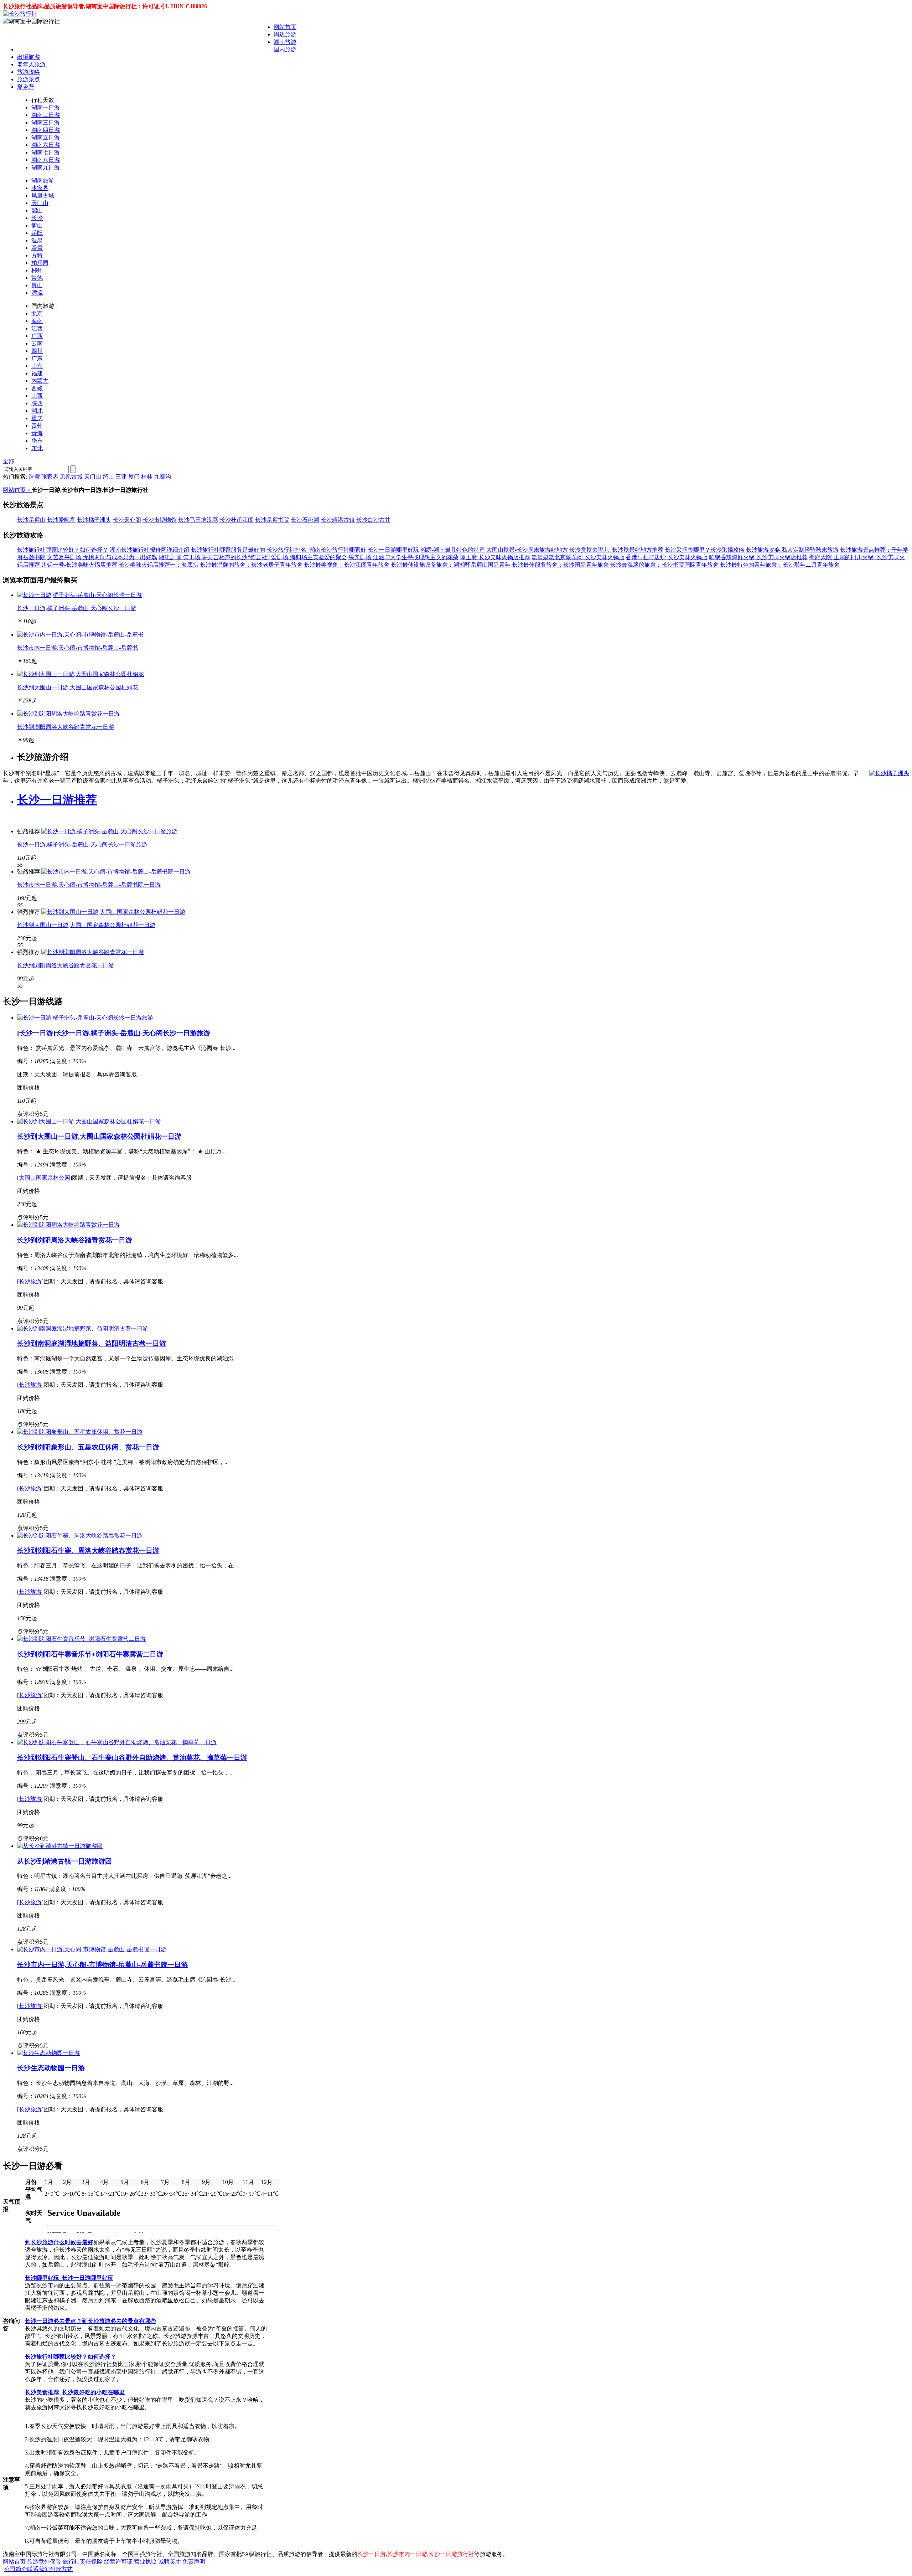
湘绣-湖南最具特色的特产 (453, 550)
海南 (37, 321)
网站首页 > (17, 490)
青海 (37, 433)
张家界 (40, 188)
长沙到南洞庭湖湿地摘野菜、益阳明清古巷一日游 (92, 1343)
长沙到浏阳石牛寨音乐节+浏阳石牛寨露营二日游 (90, 1654)
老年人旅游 (31, 64)
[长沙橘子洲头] (889, 774)
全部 (9, 461)
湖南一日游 (46, 107)
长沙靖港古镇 (338, 520)
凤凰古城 (43, 195)
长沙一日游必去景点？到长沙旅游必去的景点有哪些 (90, 2321)
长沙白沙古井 (373, 520)
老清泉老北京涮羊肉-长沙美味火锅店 (578, 557)
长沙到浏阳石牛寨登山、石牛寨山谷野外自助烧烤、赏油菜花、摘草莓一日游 (132, 1758)
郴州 (37, 270)
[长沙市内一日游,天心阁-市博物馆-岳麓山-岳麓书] (80, 635)
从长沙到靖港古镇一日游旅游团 (64, 1861)
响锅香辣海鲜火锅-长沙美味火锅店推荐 (758, 557)
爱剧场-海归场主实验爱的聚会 (309, 557)
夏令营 (26, 87)
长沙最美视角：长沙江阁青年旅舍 (347, 565)
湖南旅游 (285, 42)
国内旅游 (285, 49)
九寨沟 (162, 477)
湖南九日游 (46, 167)
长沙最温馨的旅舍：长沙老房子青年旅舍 (251, 565)
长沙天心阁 (127, 520)
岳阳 (37, 233)
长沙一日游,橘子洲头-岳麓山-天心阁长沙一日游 (77, 608)
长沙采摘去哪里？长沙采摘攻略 (705, 550)
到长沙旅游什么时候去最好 (59, 2242)
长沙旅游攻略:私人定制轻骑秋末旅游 (792, 550)
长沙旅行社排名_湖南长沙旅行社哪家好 (316, 550)
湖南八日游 (46, 160)
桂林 (147, 477)
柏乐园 (40, 263)
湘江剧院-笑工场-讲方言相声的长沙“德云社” (214, 557)
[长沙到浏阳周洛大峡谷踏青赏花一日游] (68, 714)
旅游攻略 (28, 72)
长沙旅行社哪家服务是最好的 (228, 550)
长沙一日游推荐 (57, 800)
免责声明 (194, 2562)
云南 (37, 343)
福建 (37, 373)
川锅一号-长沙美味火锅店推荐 (79, 565)
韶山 (37, 210)
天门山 (40, 203)
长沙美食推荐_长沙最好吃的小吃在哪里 (75, 2392)
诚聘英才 (170, 2562)
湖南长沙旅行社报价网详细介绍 (150, 550)
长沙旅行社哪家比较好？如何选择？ (63, 550)
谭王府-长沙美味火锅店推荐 (495, 557)
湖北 (37, 411)
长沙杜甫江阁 (237, 520)
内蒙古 (40, 381)
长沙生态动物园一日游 (51, 2068)
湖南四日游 (46, 130)
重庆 (37, 418)
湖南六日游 (46, 145)
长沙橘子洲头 (94, 520)
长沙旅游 (30, 1281)
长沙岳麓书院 (272, 520)
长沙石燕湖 (305, 520)
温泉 (37, 240)
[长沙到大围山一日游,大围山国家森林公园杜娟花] (81, 674)
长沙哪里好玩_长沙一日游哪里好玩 (69, 2278)
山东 (37, 366)
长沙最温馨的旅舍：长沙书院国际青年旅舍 (664, 565)
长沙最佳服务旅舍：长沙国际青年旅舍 (560, 565)
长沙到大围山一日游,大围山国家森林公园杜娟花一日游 (86, 925)
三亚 (121, 477)
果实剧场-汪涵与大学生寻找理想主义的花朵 (403, 557)
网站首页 (285, 27)
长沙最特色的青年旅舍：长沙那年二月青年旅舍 (780, 565)
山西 (37, 396)
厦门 (134, 477)
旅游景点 (28, 79)
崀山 (37, 285)
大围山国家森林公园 (45, 1178)
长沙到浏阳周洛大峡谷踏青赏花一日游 (66, 727)
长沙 (37, 218)
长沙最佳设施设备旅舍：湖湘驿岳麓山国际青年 (451, 565)
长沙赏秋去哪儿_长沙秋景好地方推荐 (616, 550)
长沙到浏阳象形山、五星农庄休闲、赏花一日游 (88, 1447)
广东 (37, 358)
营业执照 (145, 2562)
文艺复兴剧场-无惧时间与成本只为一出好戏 (102, 557)
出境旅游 (28, 57)
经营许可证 (118, 2562)
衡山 (37, 225)
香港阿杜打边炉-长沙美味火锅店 (667, 557)
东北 (37, 448)
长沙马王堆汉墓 (198, 520)
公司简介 (16, 2569)
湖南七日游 (46, 152)
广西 (37, 336)
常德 (37, 278)
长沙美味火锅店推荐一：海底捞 (159, 565)
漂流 (37, 293)
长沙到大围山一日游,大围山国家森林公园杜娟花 (78, 687)
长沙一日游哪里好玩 (393, 550)
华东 (37, 441)
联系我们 (38, 2569)
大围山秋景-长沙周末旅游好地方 (527, 550)
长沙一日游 (36, 1033)
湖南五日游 (46, 137)
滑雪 (37, 248)
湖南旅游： (46, 181)
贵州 (37, 426)
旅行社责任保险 (83, 2562)
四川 (37, 351)
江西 (37, 328)
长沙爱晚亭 (61, 520)
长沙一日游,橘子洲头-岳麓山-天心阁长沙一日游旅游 (82, 844)
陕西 (37, 403)
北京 (37, 313)
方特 (37, 255)
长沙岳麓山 (31, 520)
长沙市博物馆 (160, 520)
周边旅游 (285, 34)
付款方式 (61, 2569)
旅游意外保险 (44, 2562)
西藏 (37, 388)
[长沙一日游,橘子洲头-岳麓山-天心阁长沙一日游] (79, 595)
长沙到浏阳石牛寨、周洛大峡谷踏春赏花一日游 (88, 1550)
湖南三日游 (46, 122)
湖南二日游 (46, 115)
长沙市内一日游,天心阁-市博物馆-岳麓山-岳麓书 (77, 648)
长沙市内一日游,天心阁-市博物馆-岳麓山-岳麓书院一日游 (89, 885)
